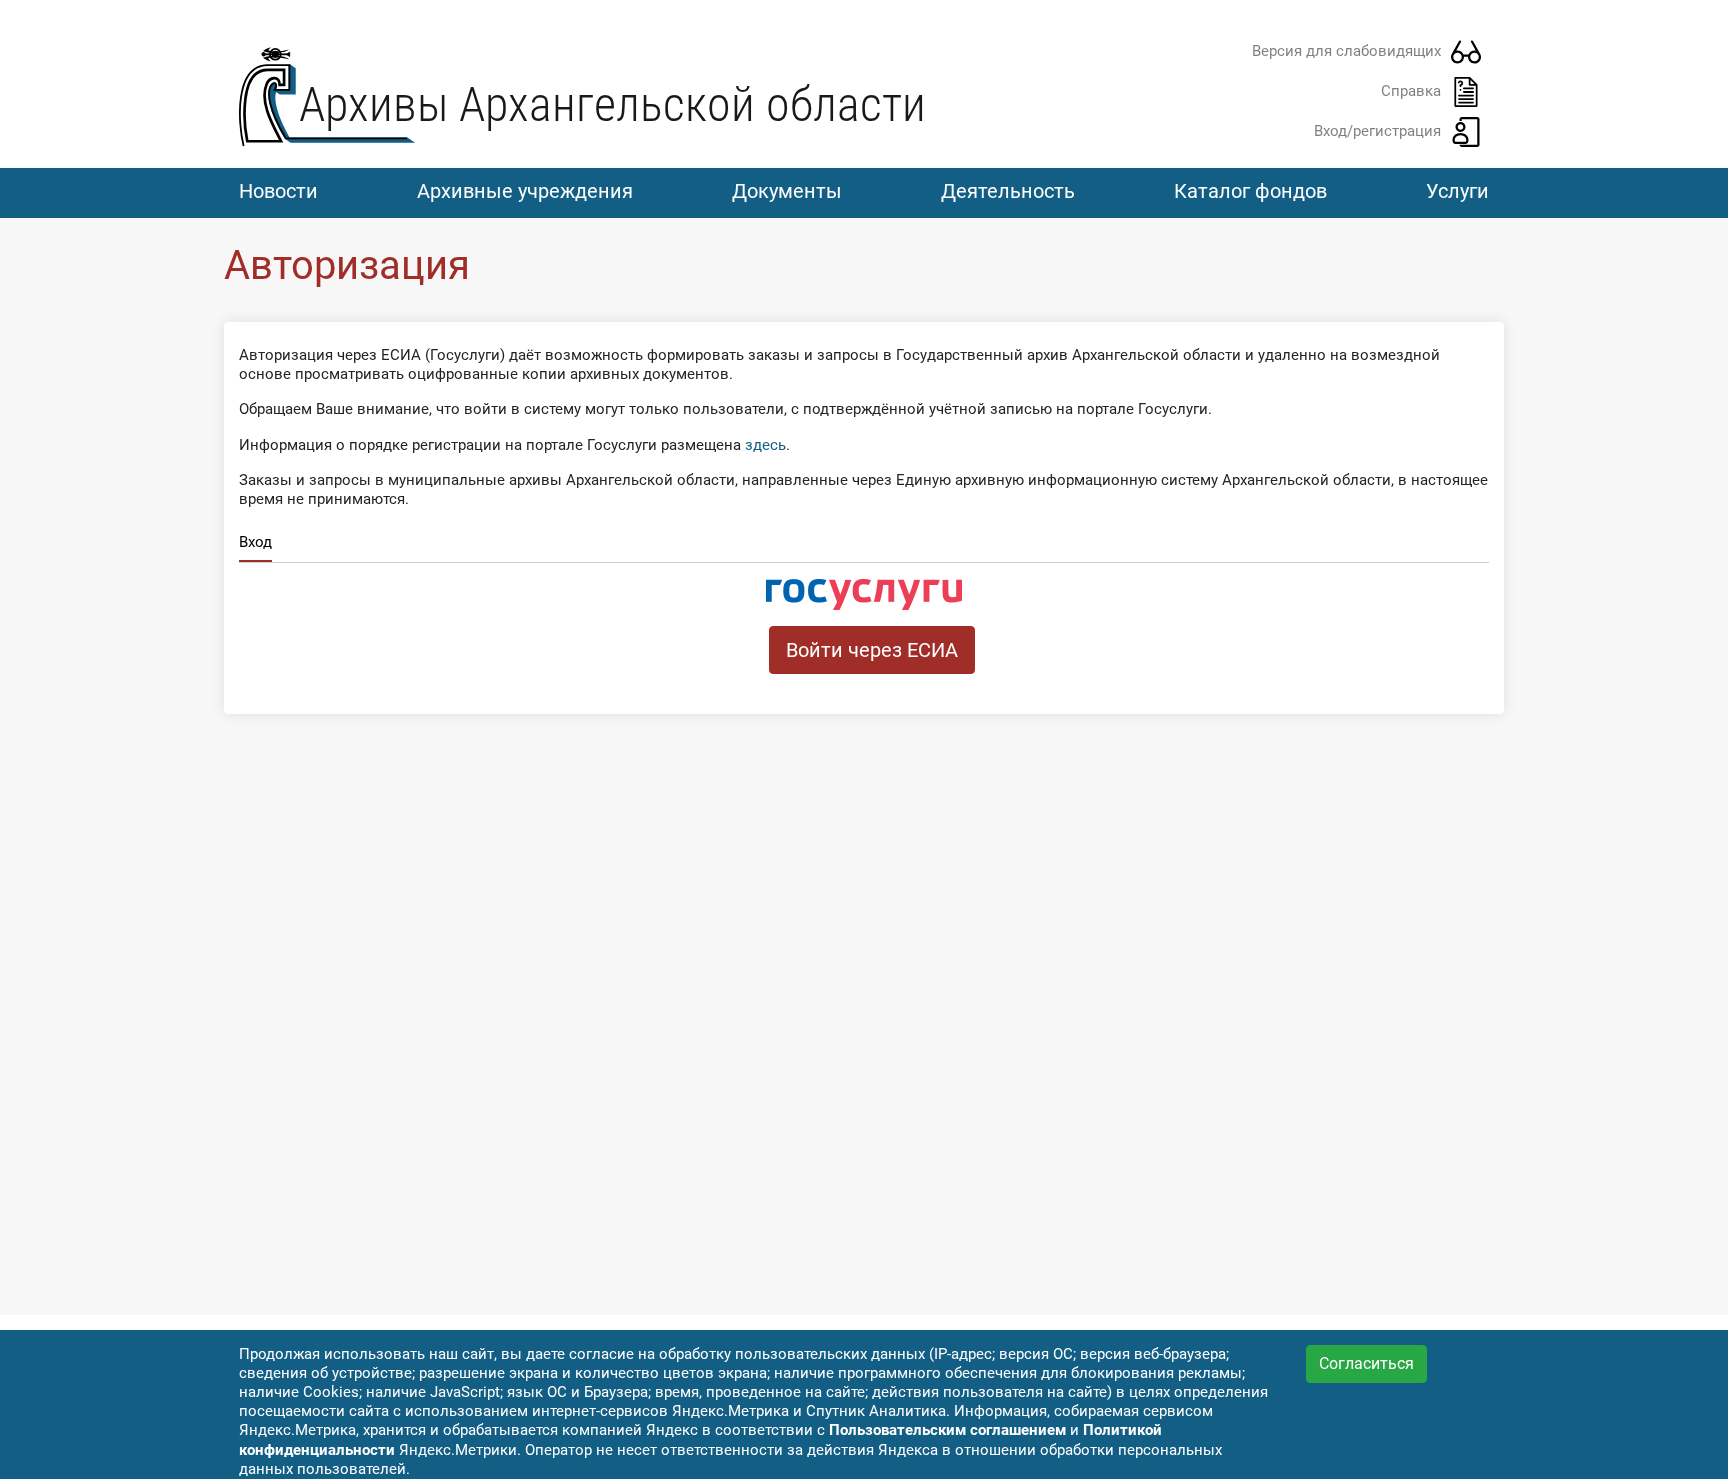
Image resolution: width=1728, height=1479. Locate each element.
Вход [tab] (255, 542)
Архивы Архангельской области (612, 104)
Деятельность (1008, 191)
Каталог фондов (1250, 191)
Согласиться (1366, 1363)
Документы (787, 191)
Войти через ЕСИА (872, 650)
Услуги (1457, 191)
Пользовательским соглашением (947, 1430)
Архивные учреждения (525, 191)
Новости (278, 191)
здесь (765, 445)
